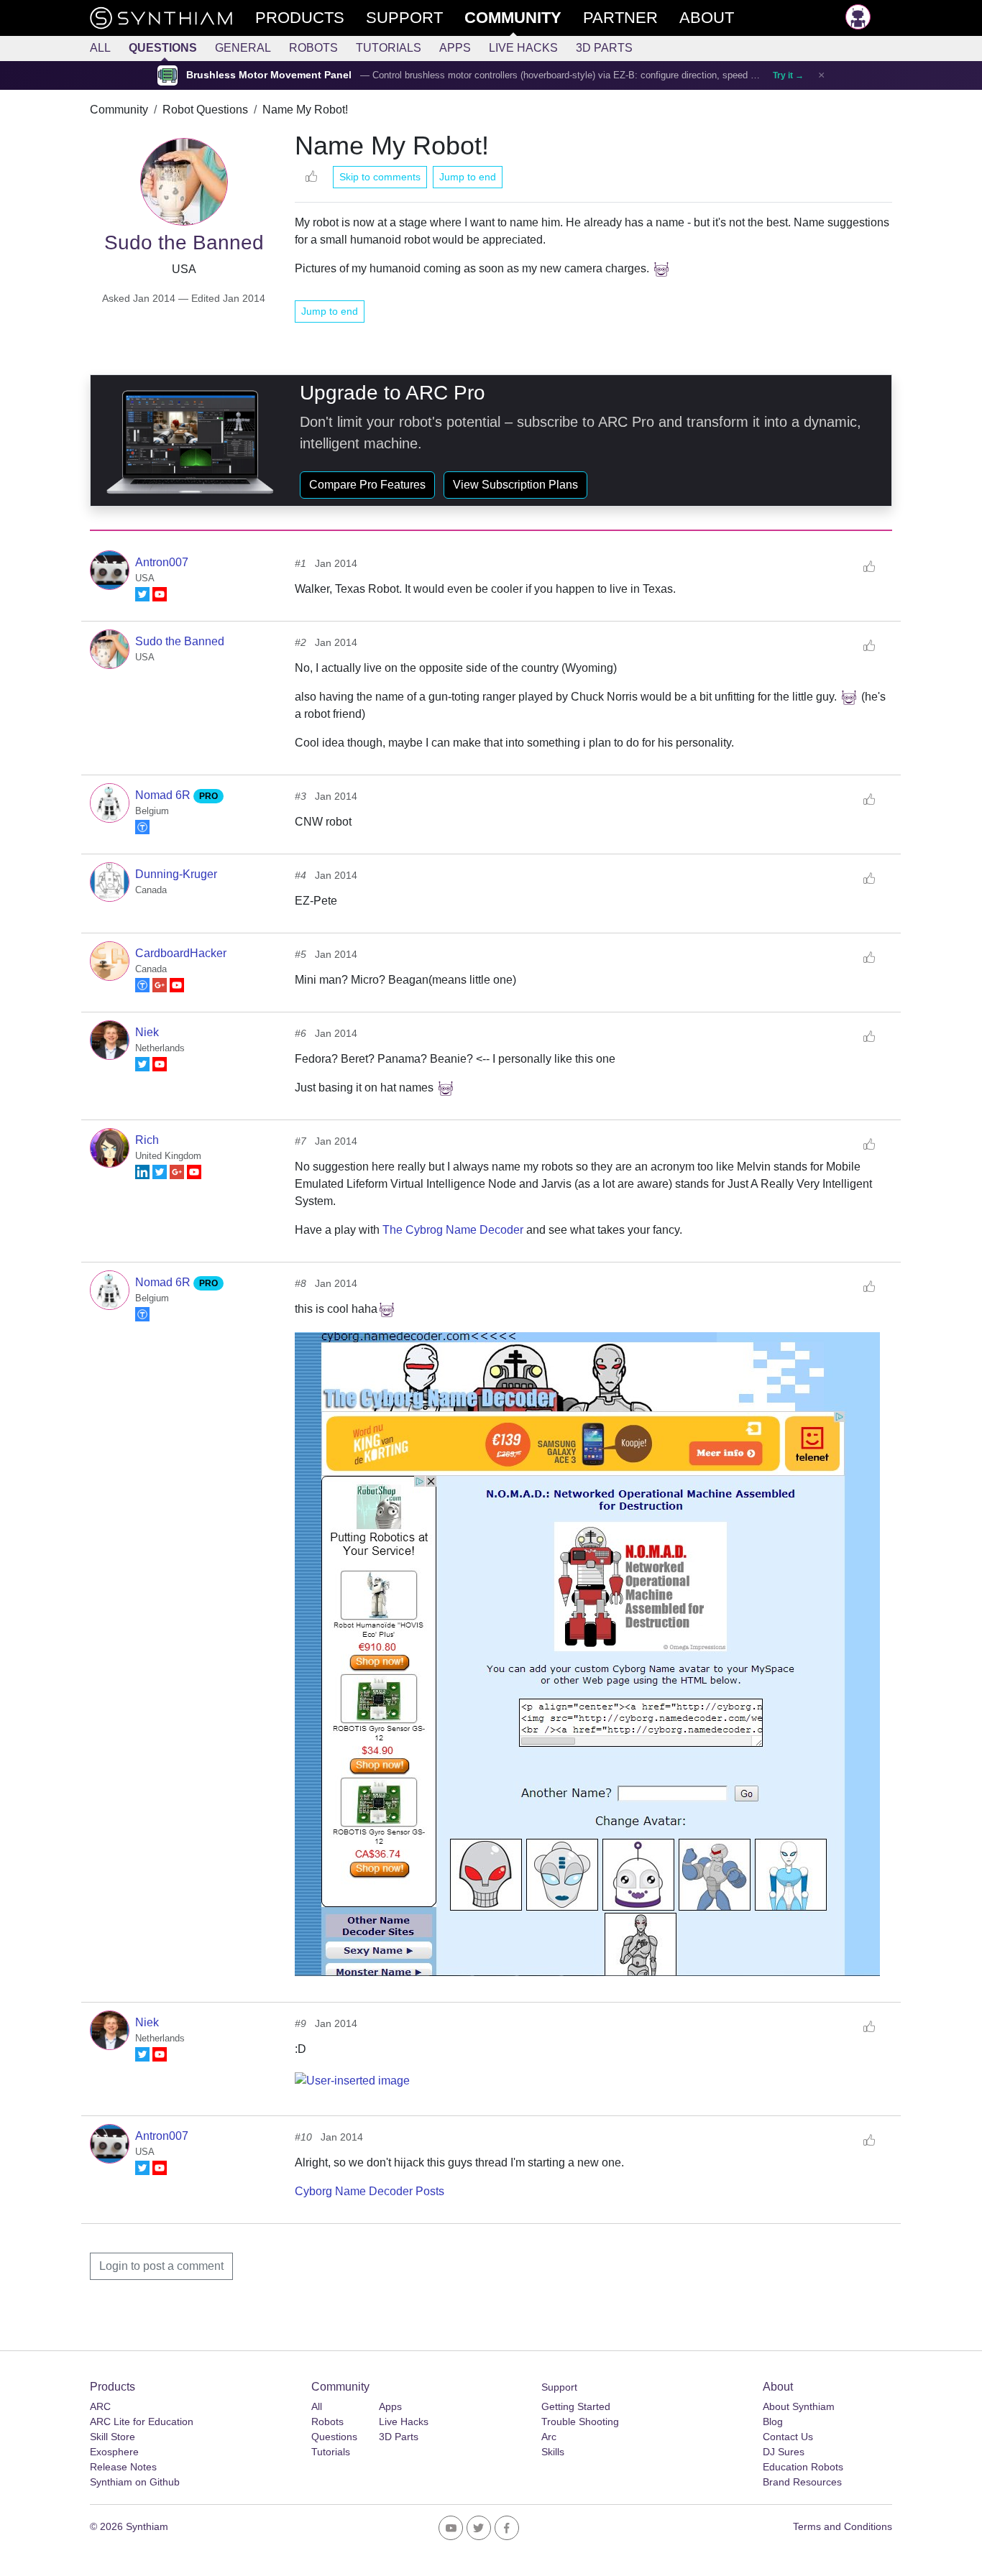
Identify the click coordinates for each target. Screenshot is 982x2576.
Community (119, 110)
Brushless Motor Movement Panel (269, 75)
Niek (147, 1032)
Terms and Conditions (843, 2526)
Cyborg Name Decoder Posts (370, 2191)
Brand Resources (802, 2482)
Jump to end (468, 177)
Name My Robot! (305, 110)
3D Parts (604, 48)
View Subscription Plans (515, 485)
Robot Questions (205, 110)
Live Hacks (523, 48)
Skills (553, 2452)
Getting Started (576, 2406)
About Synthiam (799, 2406)
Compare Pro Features (367, 485)
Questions (163, 48)
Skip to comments (380, 177)
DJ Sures (784, 2452)
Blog (773, 2422)
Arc (549, 2437)
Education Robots (803, 2467)
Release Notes (123, 2467)
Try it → (788, 75)
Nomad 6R (164, 795)
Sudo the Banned (180, 641)
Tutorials (389, 48)
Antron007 (162, 562)
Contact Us (788, 2437)
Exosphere (114, 2452)
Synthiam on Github (135, 2482)
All (100, 48)
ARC (100, 2406)
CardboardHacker (181, 953)
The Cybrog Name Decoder (453, 1230)
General (243, 48)
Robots (313, 48)
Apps (455, 48)
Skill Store (113, 2437)
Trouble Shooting (580, 2422)
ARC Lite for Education (142, 2422)
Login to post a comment (161, 2266)
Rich (147, 1140)
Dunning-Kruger (176, 874)
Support (559, 2387)
